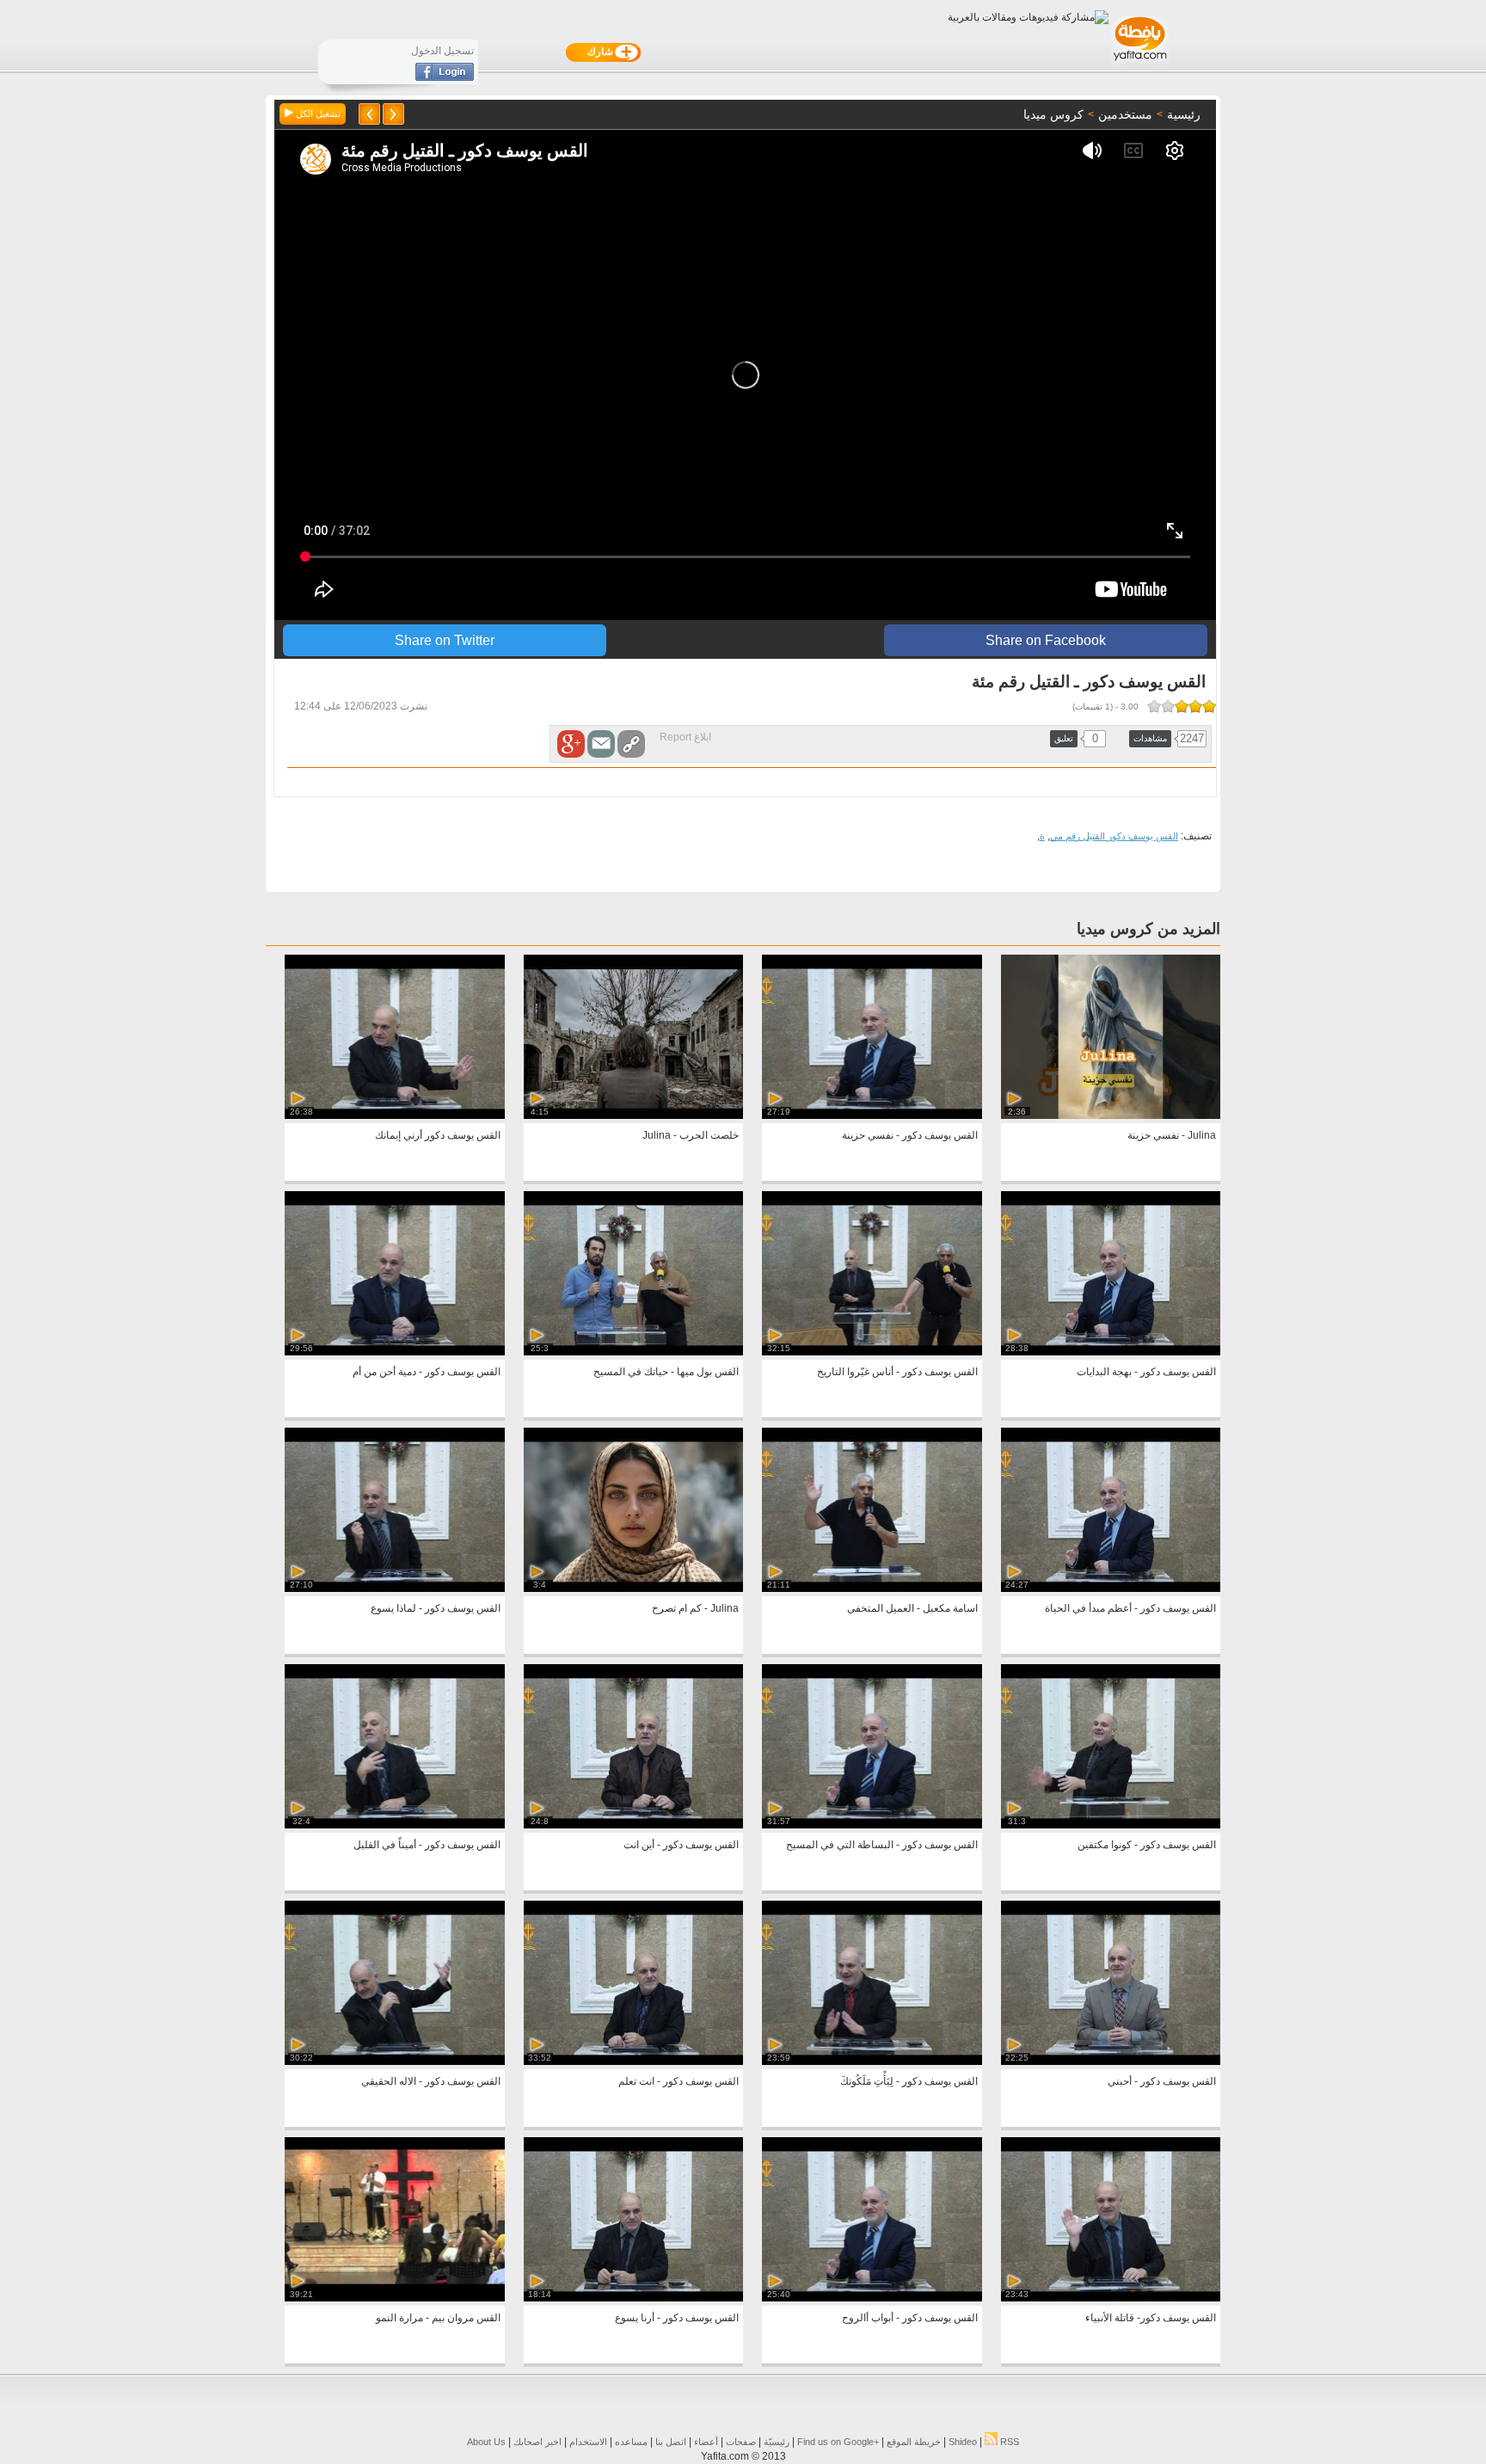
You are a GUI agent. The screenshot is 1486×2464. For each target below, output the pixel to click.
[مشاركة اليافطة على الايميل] (601, 744)
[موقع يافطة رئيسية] (1139, 63)
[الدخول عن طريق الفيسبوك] (445, 77)
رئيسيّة (777, 2442)
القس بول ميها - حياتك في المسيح (666, 1372)
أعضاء (706, 2442)
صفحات (741, 2442)
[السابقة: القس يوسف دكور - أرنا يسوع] (393, 114)
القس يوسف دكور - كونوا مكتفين (1147, 1845)
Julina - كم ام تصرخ (695, 1608)
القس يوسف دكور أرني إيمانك (438, 1135)
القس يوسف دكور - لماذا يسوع (436, 1608)
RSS (1008, 2442)
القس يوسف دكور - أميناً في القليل (427, 1845)
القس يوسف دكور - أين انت (681, 1845)
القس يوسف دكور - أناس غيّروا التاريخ (897, 1372)
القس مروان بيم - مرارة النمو (438, 2318)
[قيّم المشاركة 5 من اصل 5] (1154, 706)
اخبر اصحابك (537, 2442)
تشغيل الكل (317, 114)
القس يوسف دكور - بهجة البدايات (1146, 1372)
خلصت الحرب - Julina (691, 1135)
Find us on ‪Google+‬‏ (838, 2442)
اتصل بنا (671, 2442)
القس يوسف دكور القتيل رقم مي (1114, 836)
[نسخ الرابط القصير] (631, 744)
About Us (486, 2442)
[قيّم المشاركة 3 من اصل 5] (1182, 706)
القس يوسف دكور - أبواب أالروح (910, 2318)
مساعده (631, 2442)
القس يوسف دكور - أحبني (1162, 2081)
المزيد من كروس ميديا (1148, 929)
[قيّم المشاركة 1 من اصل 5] (1209, 706)
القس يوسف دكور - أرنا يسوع (677, 2318)
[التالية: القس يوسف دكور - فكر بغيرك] (369, 114)
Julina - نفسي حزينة (1172, 1135)
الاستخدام (588, 2442)
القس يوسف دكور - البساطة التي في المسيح (882, 1845)
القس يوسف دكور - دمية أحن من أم (427, 1372)
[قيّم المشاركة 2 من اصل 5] (1195, 706)
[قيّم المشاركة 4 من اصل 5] (1168, 706)
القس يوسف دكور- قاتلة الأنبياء (1151, 2318)
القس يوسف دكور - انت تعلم (679, 2081)
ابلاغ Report (685, 737)
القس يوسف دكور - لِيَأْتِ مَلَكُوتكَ (909, 2081)
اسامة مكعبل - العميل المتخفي (912, 1608)
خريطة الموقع (914, 2442)
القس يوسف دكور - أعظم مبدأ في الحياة (1130, 1608)
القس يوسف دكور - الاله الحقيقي (431, 2081)
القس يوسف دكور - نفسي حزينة (910, 1135)
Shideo (963, 2442)
